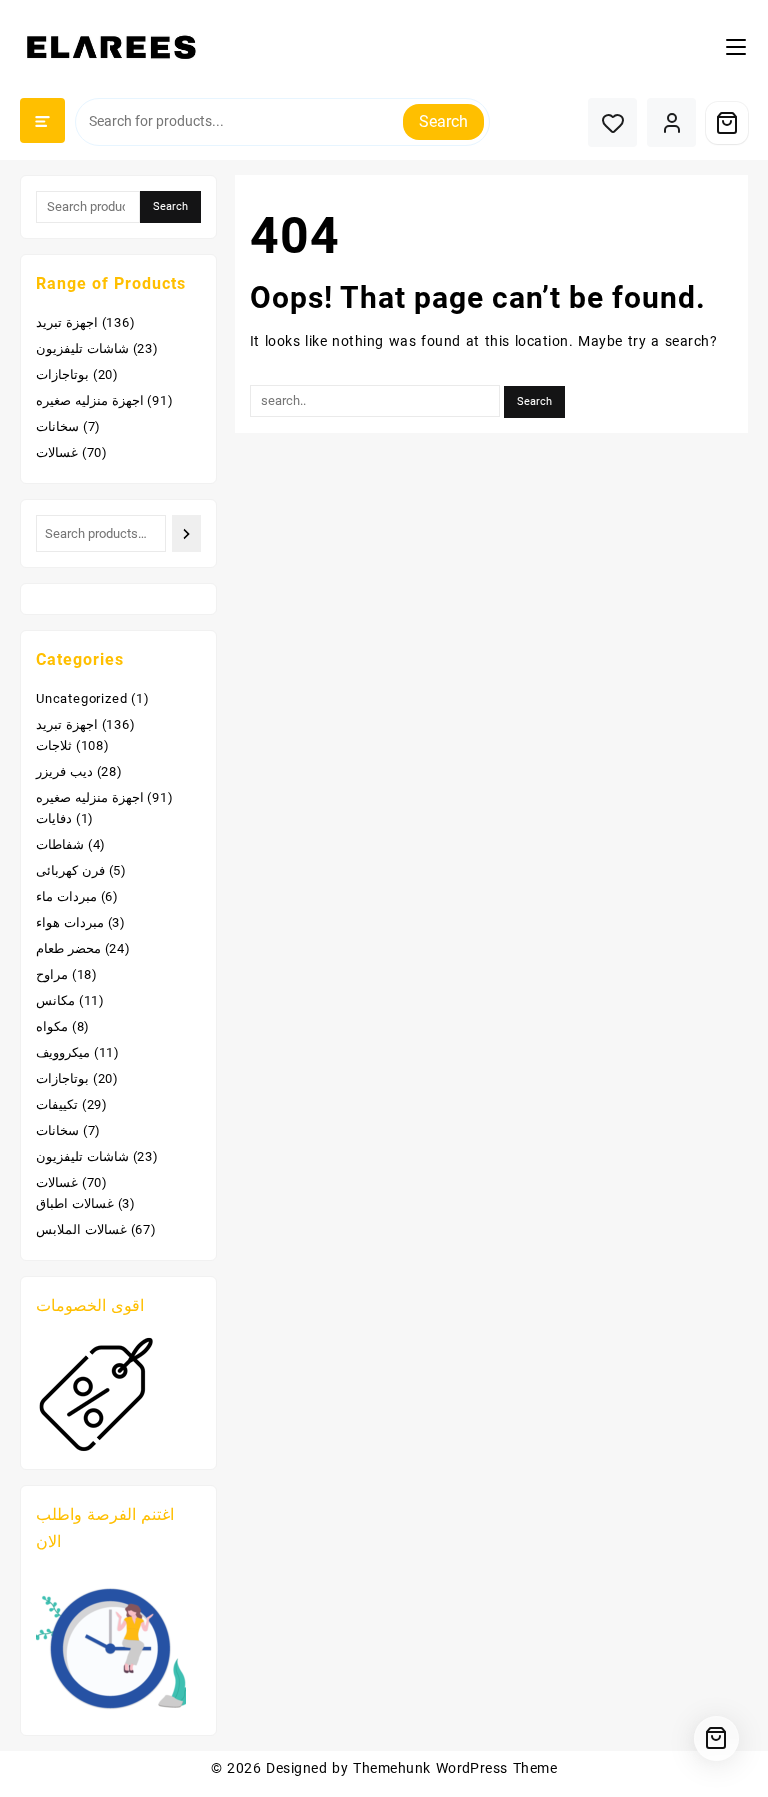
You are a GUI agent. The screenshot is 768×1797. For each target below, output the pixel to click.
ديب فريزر (64, 771)
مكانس (55, 1000)
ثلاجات (54, 745)
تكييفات (57, 1104)
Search (443, 121)
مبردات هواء (70, 922)
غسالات (57, 452)
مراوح (52, 974)
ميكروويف (63, 1052)
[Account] (671, 122)
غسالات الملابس (81, 1229)
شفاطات (60, 844)
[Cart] (727, 123)
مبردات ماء (66, 896)
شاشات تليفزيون (82, 348)
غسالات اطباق (75, 1203)
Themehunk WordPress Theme (455, 1768)
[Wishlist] (612, 122)
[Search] (186, 533)
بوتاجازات (62, 374)
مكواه (52, 1026)
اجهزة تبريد (67, 322)
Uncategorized (81, 698)
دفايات (54, 818)
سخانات (57, 426)
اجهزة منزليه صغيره (90, 400)
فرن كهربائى (70, 870)
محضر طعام (68, 948)
